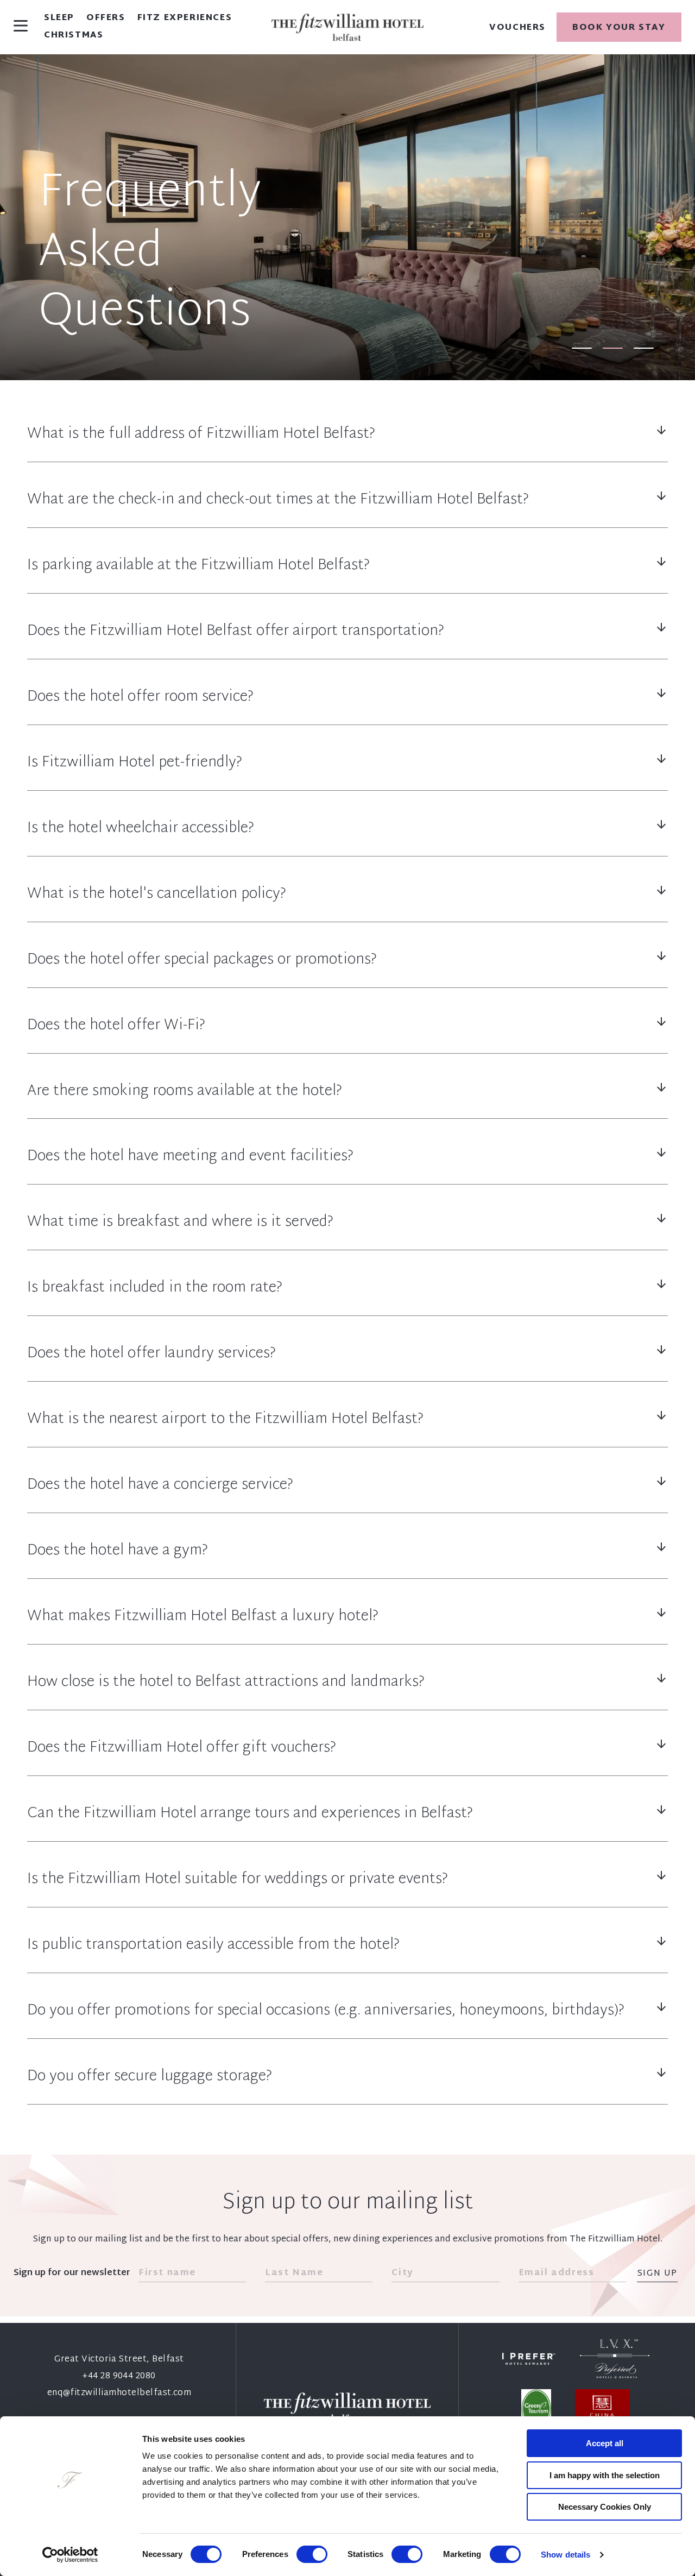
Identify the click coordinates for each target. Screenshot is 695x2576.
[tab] (582, 348)
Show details (566, 2555)
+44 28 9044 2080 (119, 2376)
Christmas (74, 36)
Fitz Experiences (185, 18)
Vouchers (517, 28)
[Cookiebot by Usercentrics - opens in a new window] (70, 2555)
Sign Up (657, 2274)
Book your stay (619, 28)
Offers (106, 18)
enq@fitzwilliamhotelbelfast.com (119, 2393)
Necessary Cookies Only (605, 2507)
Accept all (605, 2443)
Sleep (59, 18)
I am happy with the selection (605, 2475)
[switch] (312, 2554)
